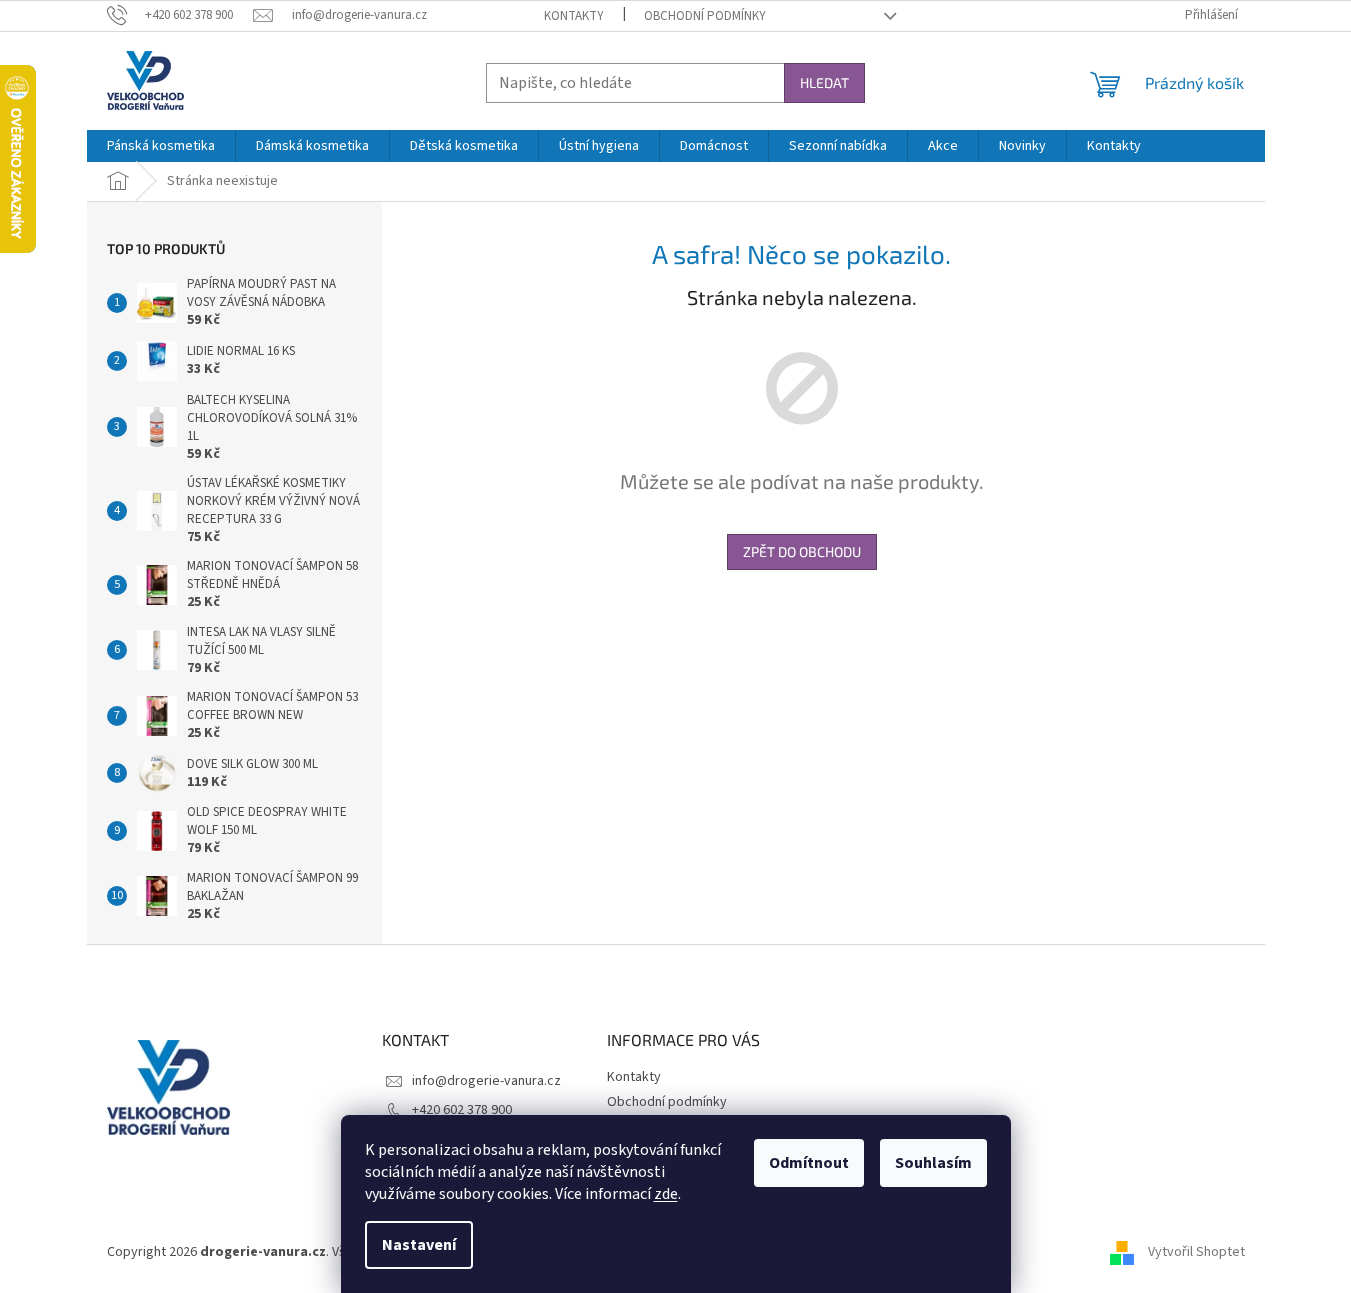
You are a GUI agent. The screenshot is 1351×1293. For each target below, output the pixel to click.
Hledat (824, 82)
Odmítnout (809, 1163)
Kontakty (574, 16)
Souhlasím (933, 1163)
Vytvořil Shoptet (1196, 1252)
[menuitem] (161, 146)
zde (666, 1194)
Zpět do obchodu (802, 551)
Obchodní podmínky (705, 16)
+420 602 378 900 (462, 1110)
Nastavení (419, 1245)
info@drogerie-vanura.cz (486, 1081)
